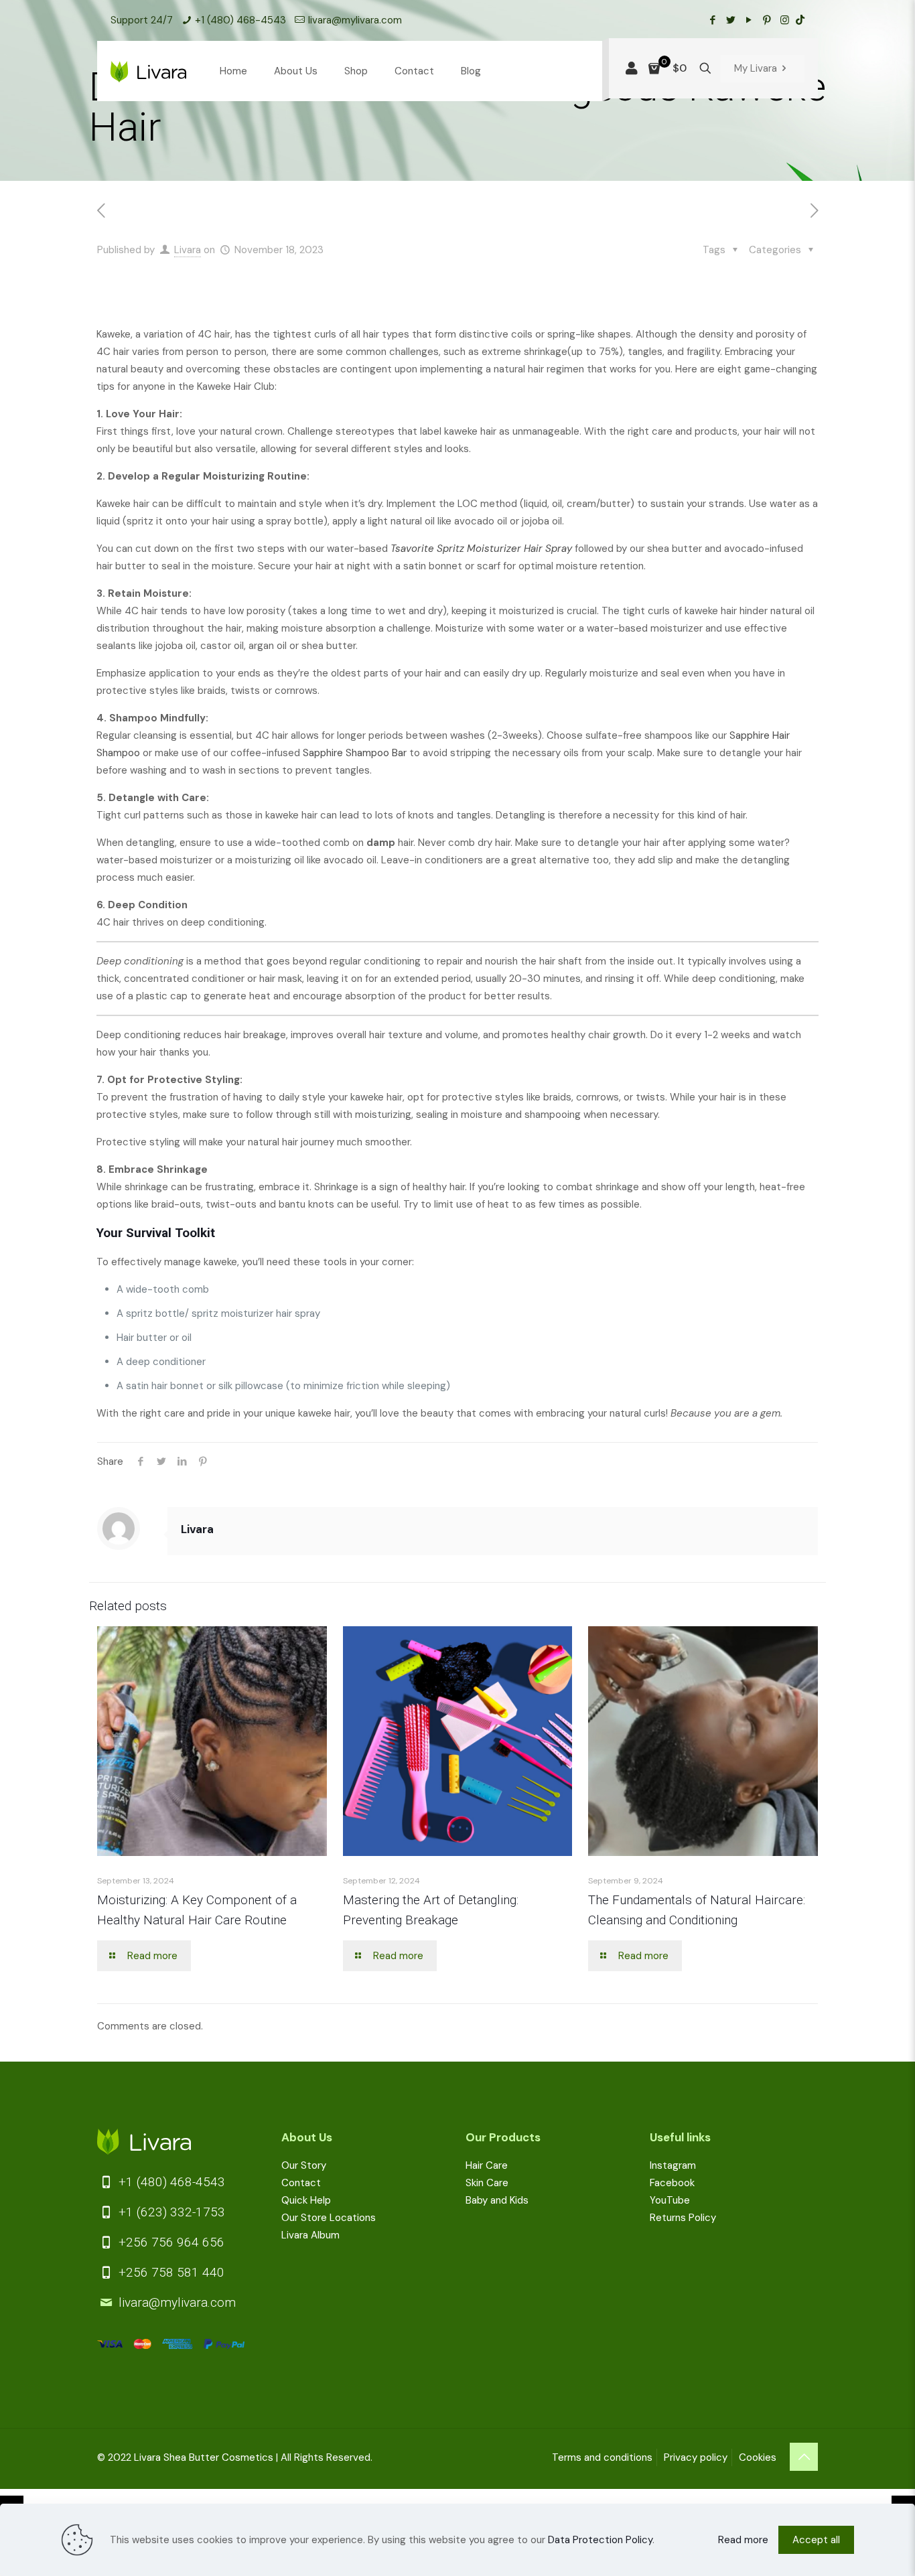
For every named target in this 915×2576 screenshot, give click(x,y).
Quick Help (306, 2200)
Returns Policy (683, 2218)
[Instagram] (785, 20)
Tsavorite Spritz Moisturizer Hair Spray (483, 549)
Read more (743, 2540)
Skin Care (487, 2183)
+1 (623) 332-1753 (170, 2212)
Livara (188, 250)
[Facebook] (712, 20)
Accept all (816, 2540)
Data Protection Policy (600, 2540)
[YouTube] (749, 20)
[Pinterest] (767, 20)
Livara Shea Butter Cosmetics (204, 2457)
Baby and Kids (497, 2200)
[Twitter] (730, 20)
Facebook (672, 2183)
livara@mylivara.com (355, 20)
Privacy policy (696, 2457)
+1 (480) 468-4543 (240, 20)
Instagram (673, 2165)
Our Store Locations (329, 2218)
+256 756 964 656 (170, 2242)
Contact (301, 2183)
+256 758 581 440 (170, 2272)
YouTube (670, 2200)
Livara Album (310, 2235)
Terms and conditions (602, 2457)
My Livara (756, 68)
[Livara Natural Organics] (148, 71)
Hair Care (487, 2165)
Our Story (304, 2165)
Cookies (758, 2457)
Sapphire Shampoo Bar (355, 753)
